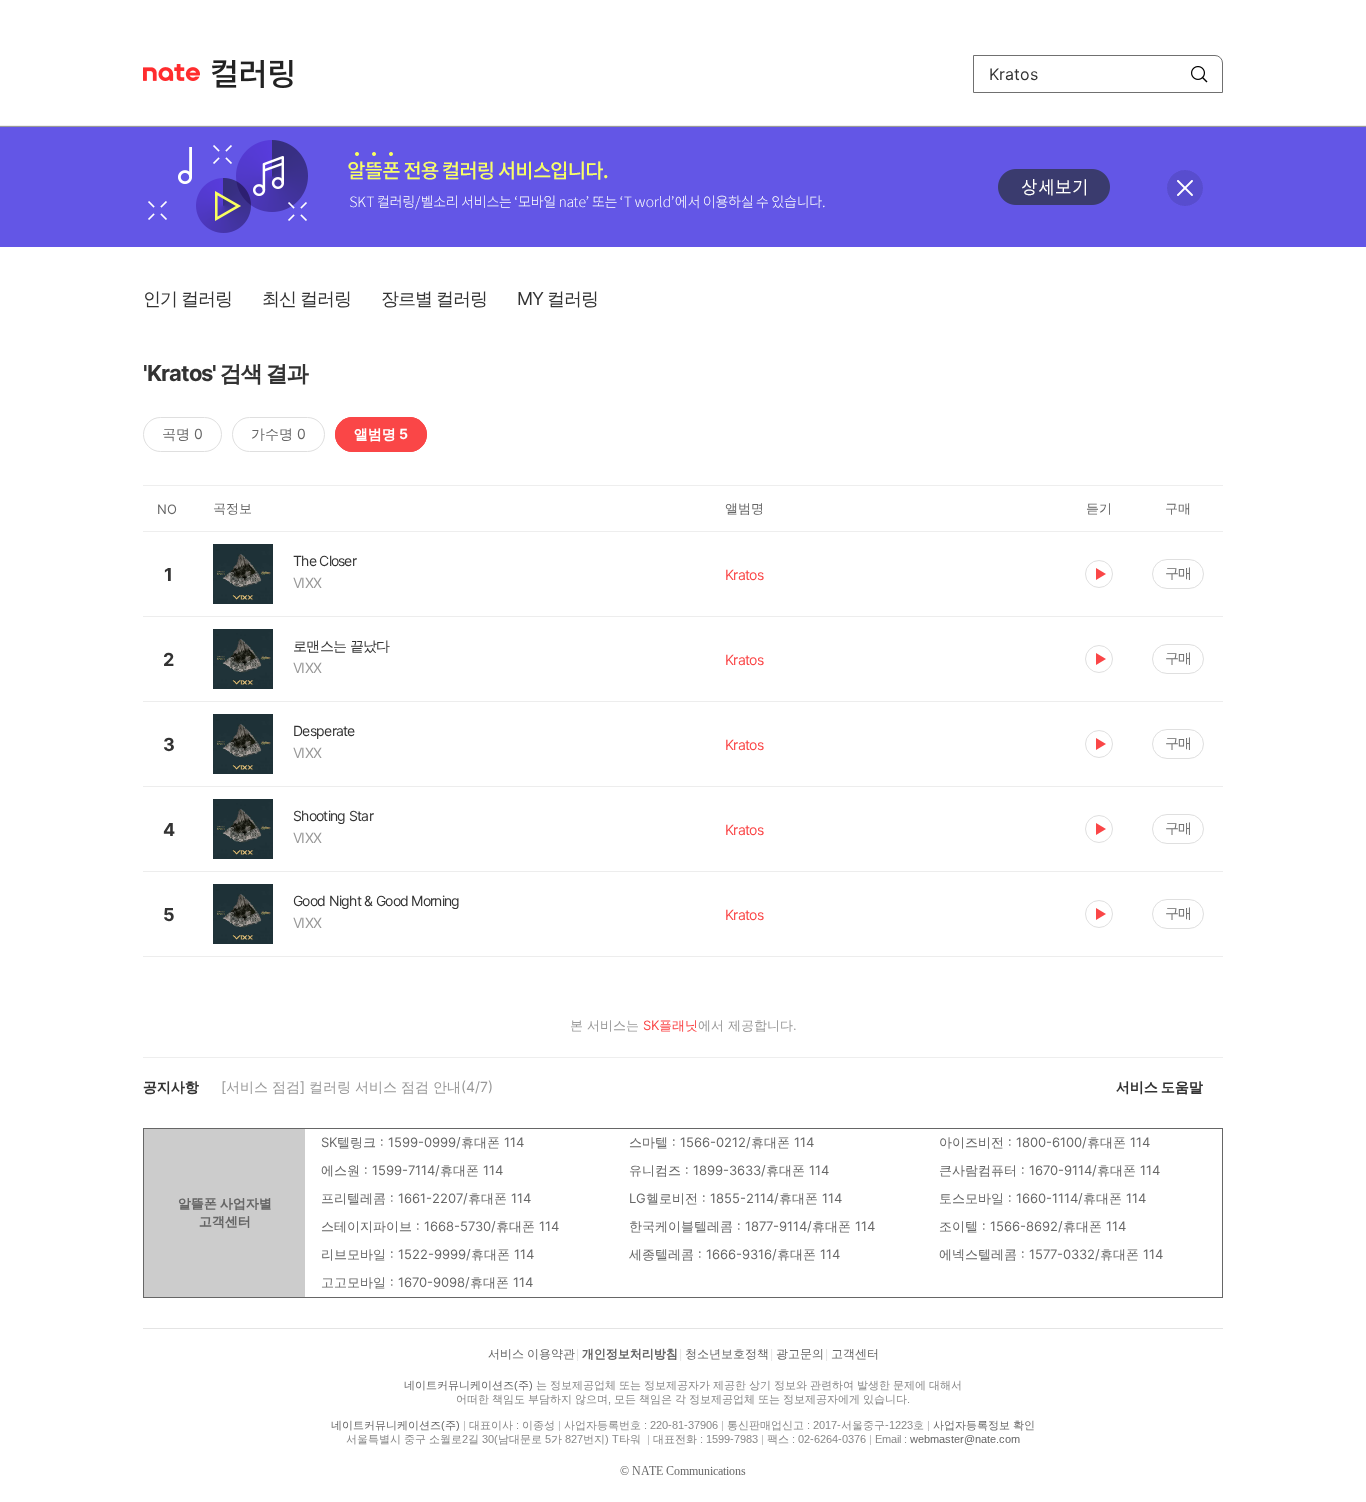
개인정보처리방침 (630, 1354)
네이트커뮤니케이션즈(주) (468, 1385)
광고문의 (800, 1354)
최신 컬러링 (306, 298)
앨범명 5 (381, 433)
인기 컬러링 (187, 298)
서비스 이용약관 (531, 1354)
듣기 (1099, 574)
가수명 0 (278, 433)
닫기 (1185, 188)
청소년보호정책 (727, 1354)
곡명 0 (182, 433)
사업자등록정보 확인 (984, 1425)
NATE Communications (689, 1471)
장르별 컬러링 (434, 298)
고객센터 (855, 1354)
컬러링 (262, 74)
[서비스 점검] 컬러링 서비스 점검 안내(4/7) (357, 1086)
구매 (1178, 572)
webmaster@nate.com (965, 1439)
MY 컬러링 (557, 298)
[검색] (1199, 74)
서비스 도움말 (1159, 1086)
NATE (171, 72)
